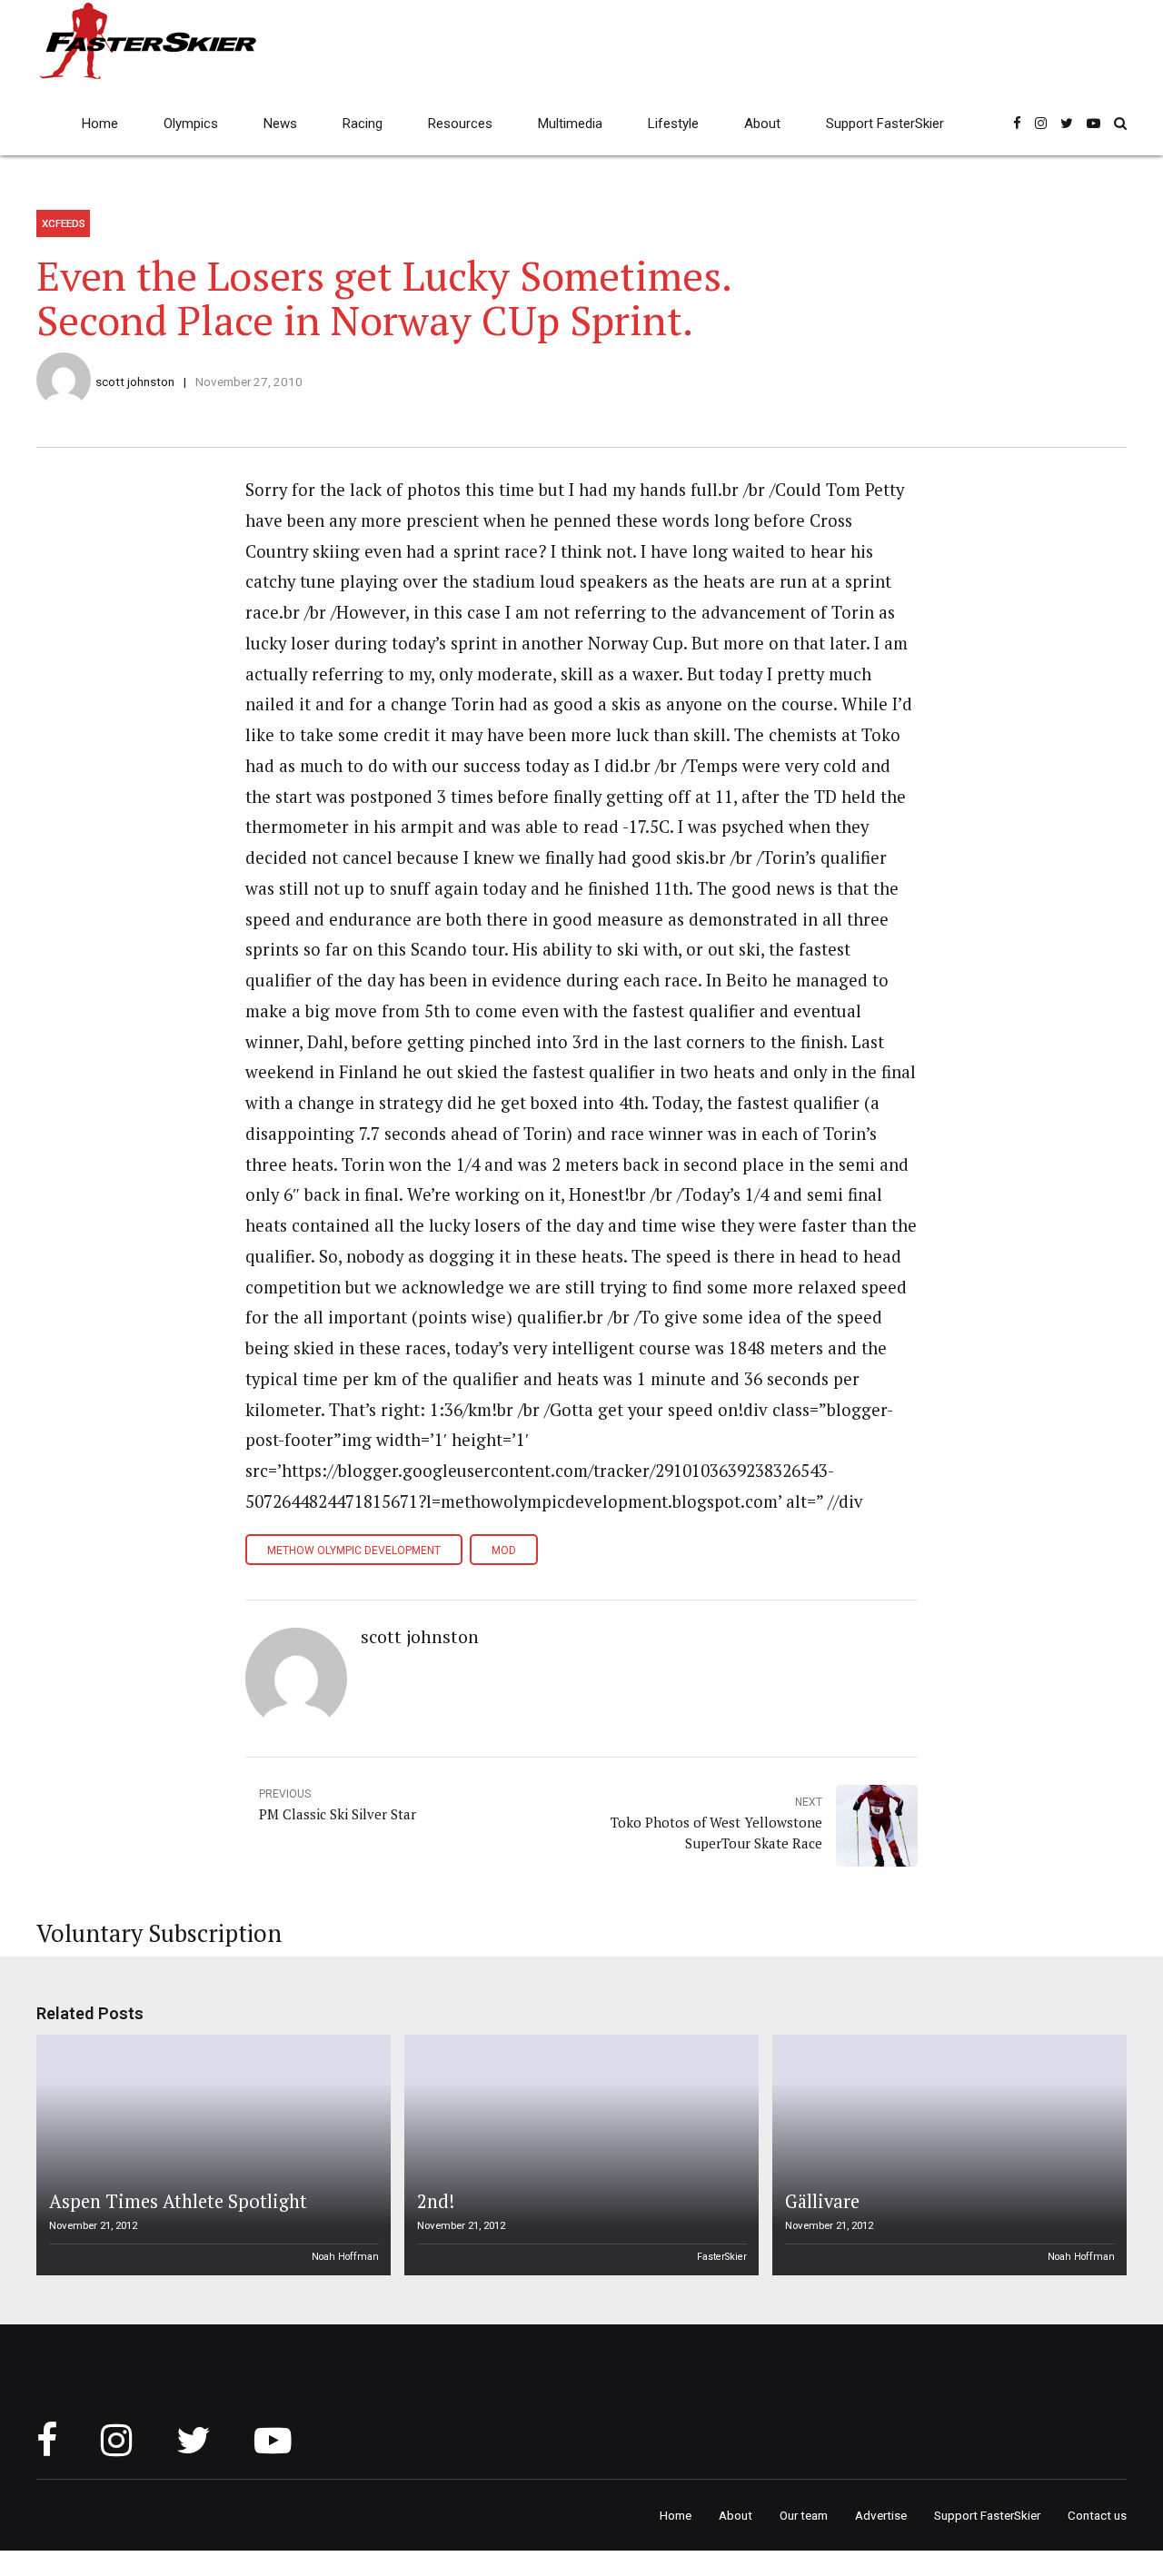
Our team (804, 2515)
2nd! (436, 2201)
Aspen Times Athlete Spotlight (178, 2201)
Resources (460, 124)
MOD (504, 1551)
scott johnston (135, 381)
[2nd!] (579, 2155)
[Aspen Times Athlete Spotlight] (211, 2155)
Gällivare (822, 2201)
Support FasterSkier (885, 124)
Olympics (191, 124)
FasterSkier (722, 2257)
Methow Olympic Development (354, 1551)
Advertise (881, 2515)
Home (100, 124)
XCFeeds (64, 223)
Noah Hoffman (345, 2257)
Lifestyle (673, 124)
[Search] (1120, 123)
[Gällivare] (947, 2155)
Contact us (1097, 2515)
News (280, 124)
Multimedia (570, 124)
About (762, 124)
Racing (363, 124)
